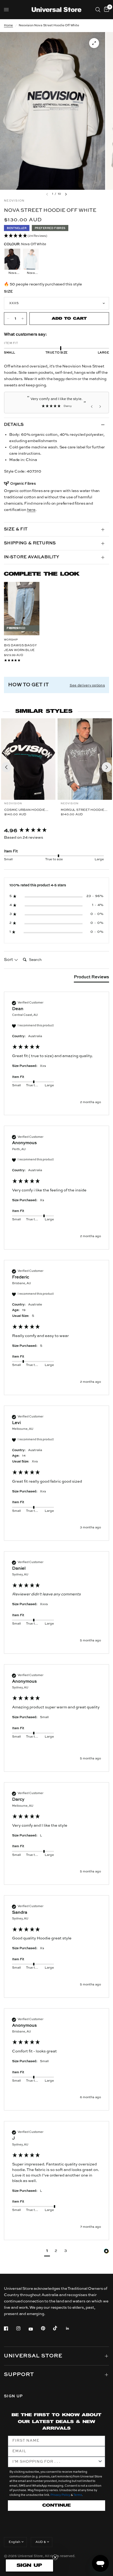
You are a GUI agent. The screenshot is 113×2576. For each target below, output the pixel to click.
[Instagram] (22, 2328)
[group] (56, 831)
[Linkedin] (71, 2328)
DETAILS (14, 425)
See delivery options (87, 686)
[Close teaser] (55, 2557)
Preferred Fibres (50, 228)
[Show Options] (100, 2462)
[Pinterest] (47, 2328)
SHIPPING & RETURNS (30, 543)
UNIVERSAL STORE (33, 2356)
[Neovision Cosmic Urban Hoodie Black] (28, 759)
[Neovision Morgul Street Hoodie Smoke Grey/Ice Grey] (85, 759)
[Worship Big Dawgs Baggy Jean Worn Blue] (22, 609)
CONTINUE (56, 2505)
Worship (11, 640)
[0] (106, 10)
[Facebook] (10, 2328)
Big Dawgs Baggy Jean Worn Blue (20, 648)
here (31, 510)
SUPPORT (19, 2375)
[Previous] (6, 767)
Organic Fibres (23, 484)
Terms (78, 2495)
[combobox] (55, 2462)
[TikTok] (59, 2328)
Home (8, 25)
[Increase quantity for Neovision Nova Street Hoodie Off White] (23, 319)
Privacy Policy (60, 2495)
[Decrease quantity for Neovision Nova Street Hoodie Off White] (8, 319)
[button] (56, 236)
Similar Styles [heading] (44, 711)
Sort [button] (9, 960)
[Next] (107, 767)
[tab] (91, 978)
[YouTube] (34, 2329)
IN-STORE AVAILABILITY (32, 557)
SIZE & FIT (16, 529)
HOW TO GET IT (28, 685)
